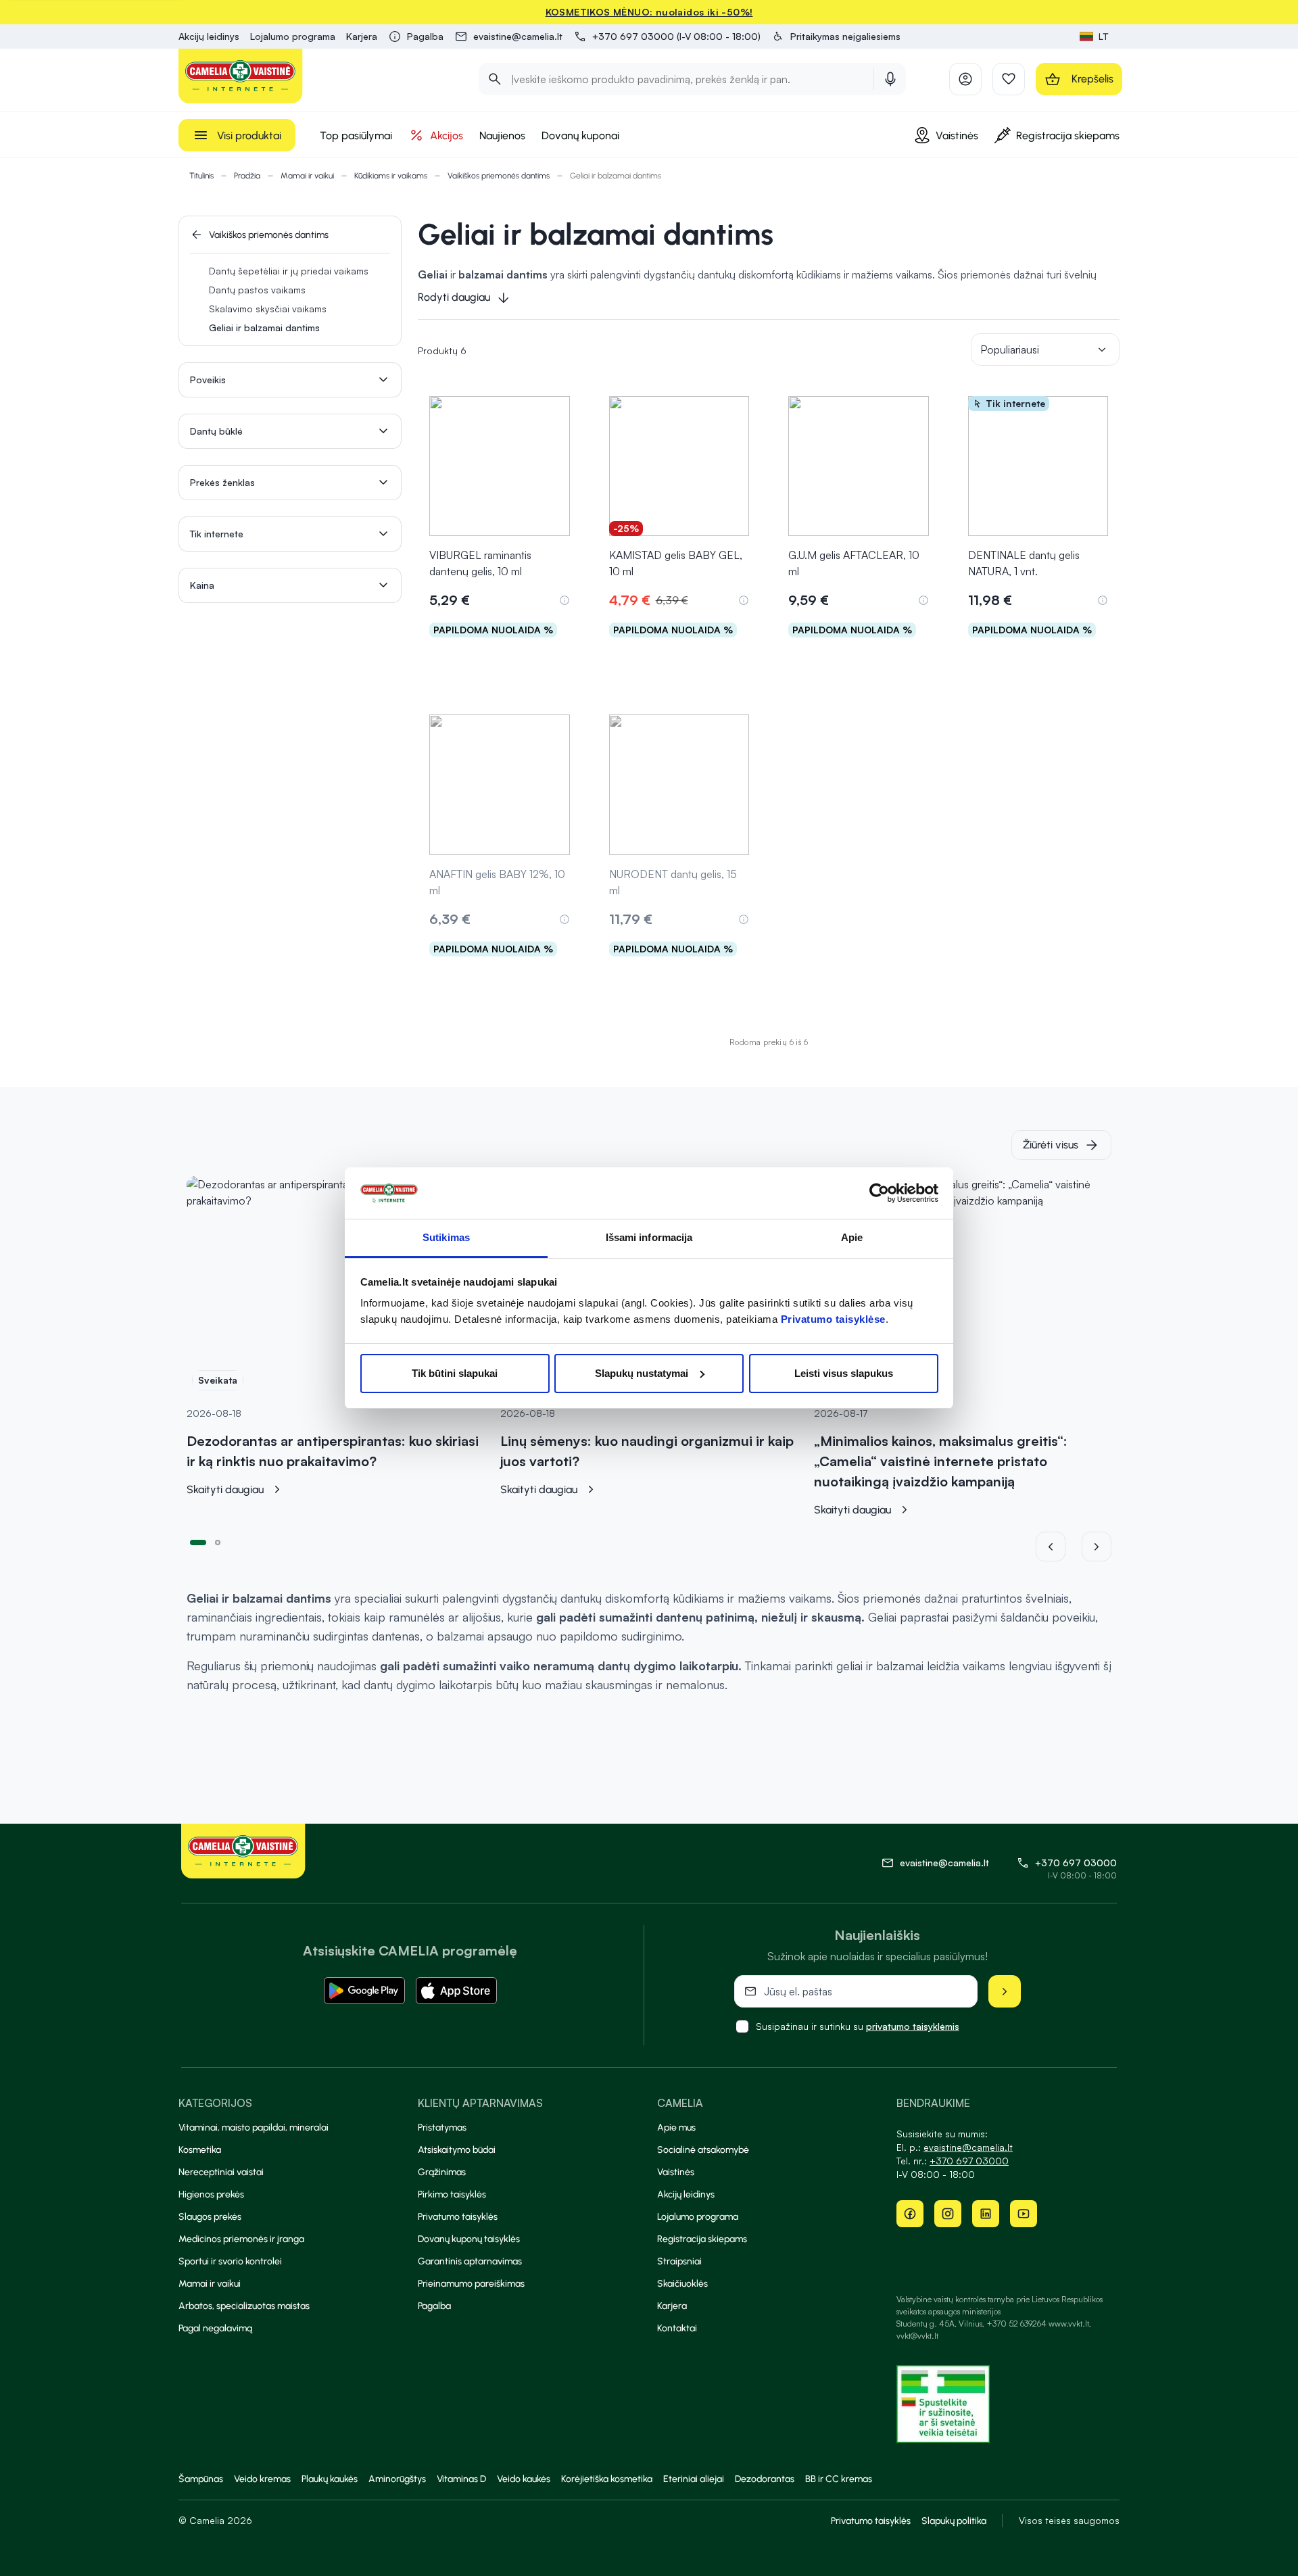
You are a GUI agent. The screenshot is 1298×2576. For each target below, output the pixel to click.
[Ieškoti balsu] (890, 79)
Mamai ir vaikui (307, 176)
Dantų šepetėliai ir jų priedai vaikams (289, 271)
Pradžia (247, 176)
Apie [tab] (852, 1237)
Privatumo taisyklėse (833, 1319)
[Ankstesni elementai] (1059, 1547)
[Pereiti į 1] (198, 1541)
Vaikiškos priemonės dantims (499, 176)
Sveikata (218, 1380)
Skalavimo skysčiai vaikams (268, 309)
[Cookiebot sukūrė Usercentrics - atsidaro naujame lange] (879, 1193)
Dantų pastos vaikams (257, 290)
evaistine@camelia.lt (968, 2147)
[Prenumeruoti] (1005, 1991)
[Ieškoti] (495, 79)
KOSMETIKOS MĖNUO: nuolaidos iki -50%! (649, 12)
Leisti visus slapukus (844, 1373)
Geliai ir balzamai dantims (264, 327)
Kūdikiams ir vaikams (391, 176)
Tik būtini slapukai (455, 1373)
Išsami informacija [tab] (649, 1237)
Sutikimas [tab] (446, 1237)
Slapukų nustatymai (642, 1373)
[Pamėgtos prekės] (1009, 79)
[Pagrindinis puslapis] (241, 76)
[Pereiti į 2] (218, 1541)
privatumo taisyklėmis (913, 2026)
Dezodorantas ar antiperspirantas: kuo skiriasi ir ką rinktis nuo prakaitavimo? (333, 1451)
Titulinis (201, 176)
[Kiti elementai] (1097, 1547)
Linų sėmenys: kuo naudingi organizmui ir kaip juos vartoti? (647, 1451)
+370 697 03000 (1076, 1863)
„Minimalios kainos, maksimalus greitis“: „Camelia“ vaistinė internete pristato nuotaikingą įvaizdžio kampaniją (941, 1461)
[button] (836, 37)
